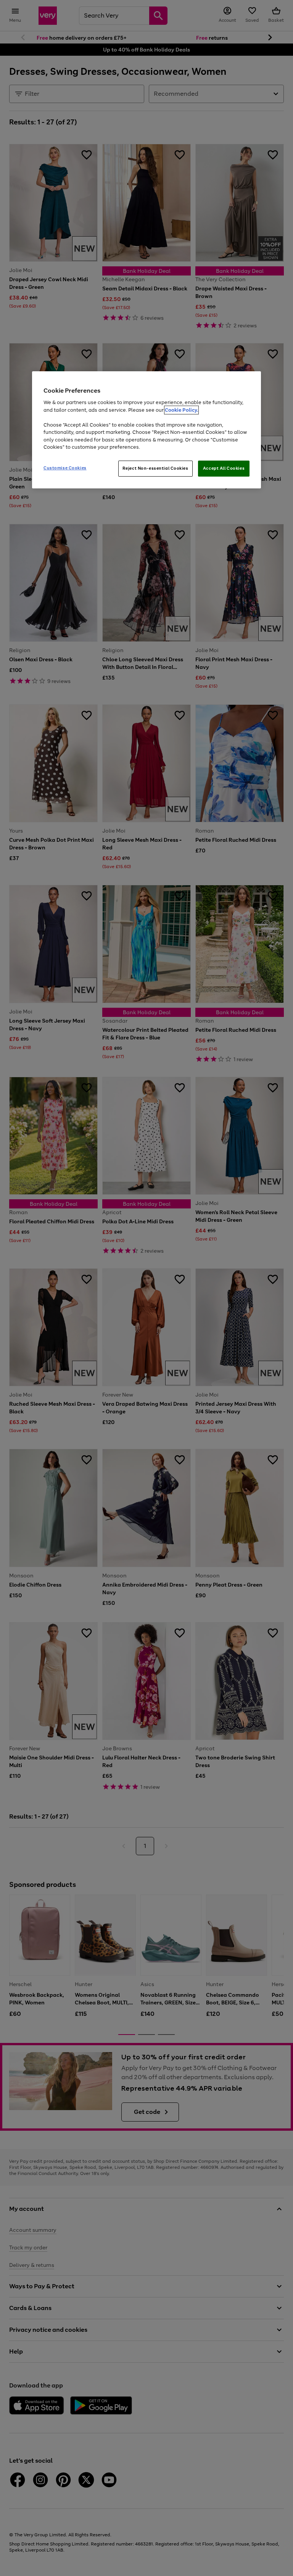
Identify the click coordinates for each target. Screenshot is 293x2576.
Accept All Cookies (224, 468)
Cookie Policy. (181, 410)
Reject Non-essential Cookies (155, 468)
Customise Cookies (65, 468)
